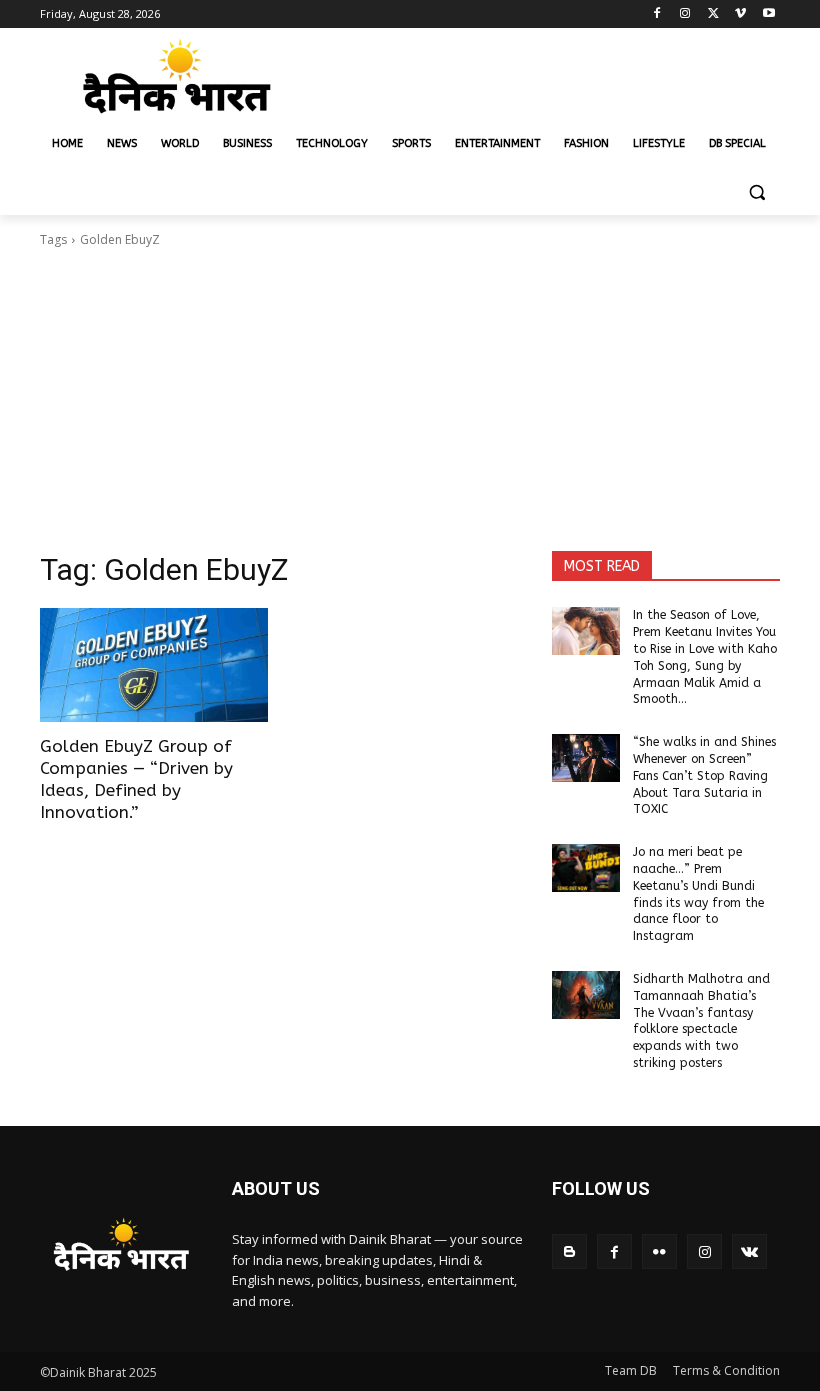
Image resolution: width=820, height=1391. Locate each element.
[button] (756, 192)
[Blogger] (569, 1251)
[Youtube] (768, 14)
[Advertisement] (410, 400)
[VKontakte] (749, 1251)
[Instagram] (685, 14)
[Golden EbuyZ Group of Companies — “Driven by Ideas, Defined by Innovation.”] (154, 665)
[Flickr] (659, 1251)
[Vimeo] (740, 14)
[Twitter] (713, 14)
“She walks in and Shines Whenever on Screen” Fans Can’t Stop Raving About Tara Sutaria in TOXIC (704, 775)
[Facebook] (657, 14)
